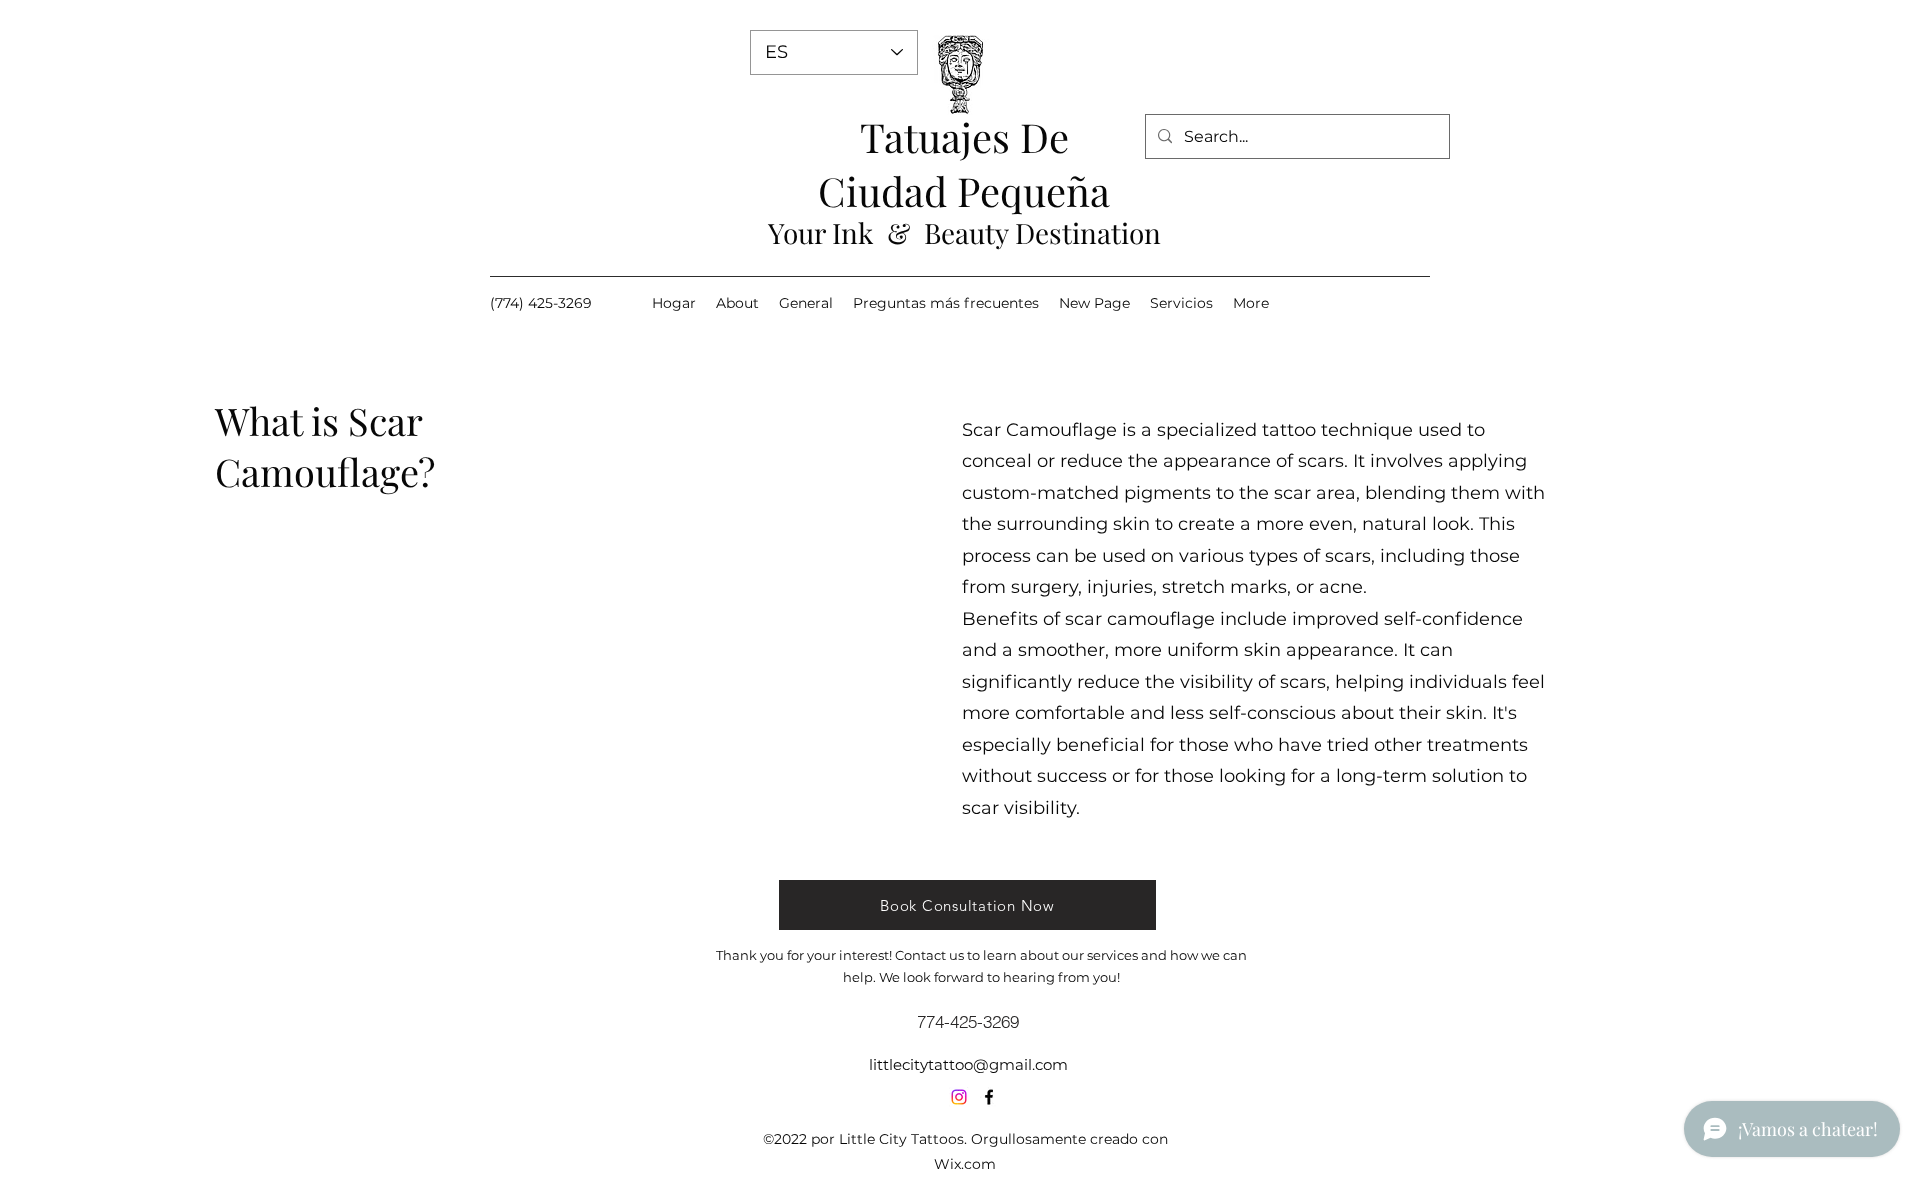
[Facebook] (989, 1097)
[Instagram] (959, 1097)
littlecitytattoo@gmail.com (968, 1064)
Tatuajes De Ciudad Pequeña (964, 163)
